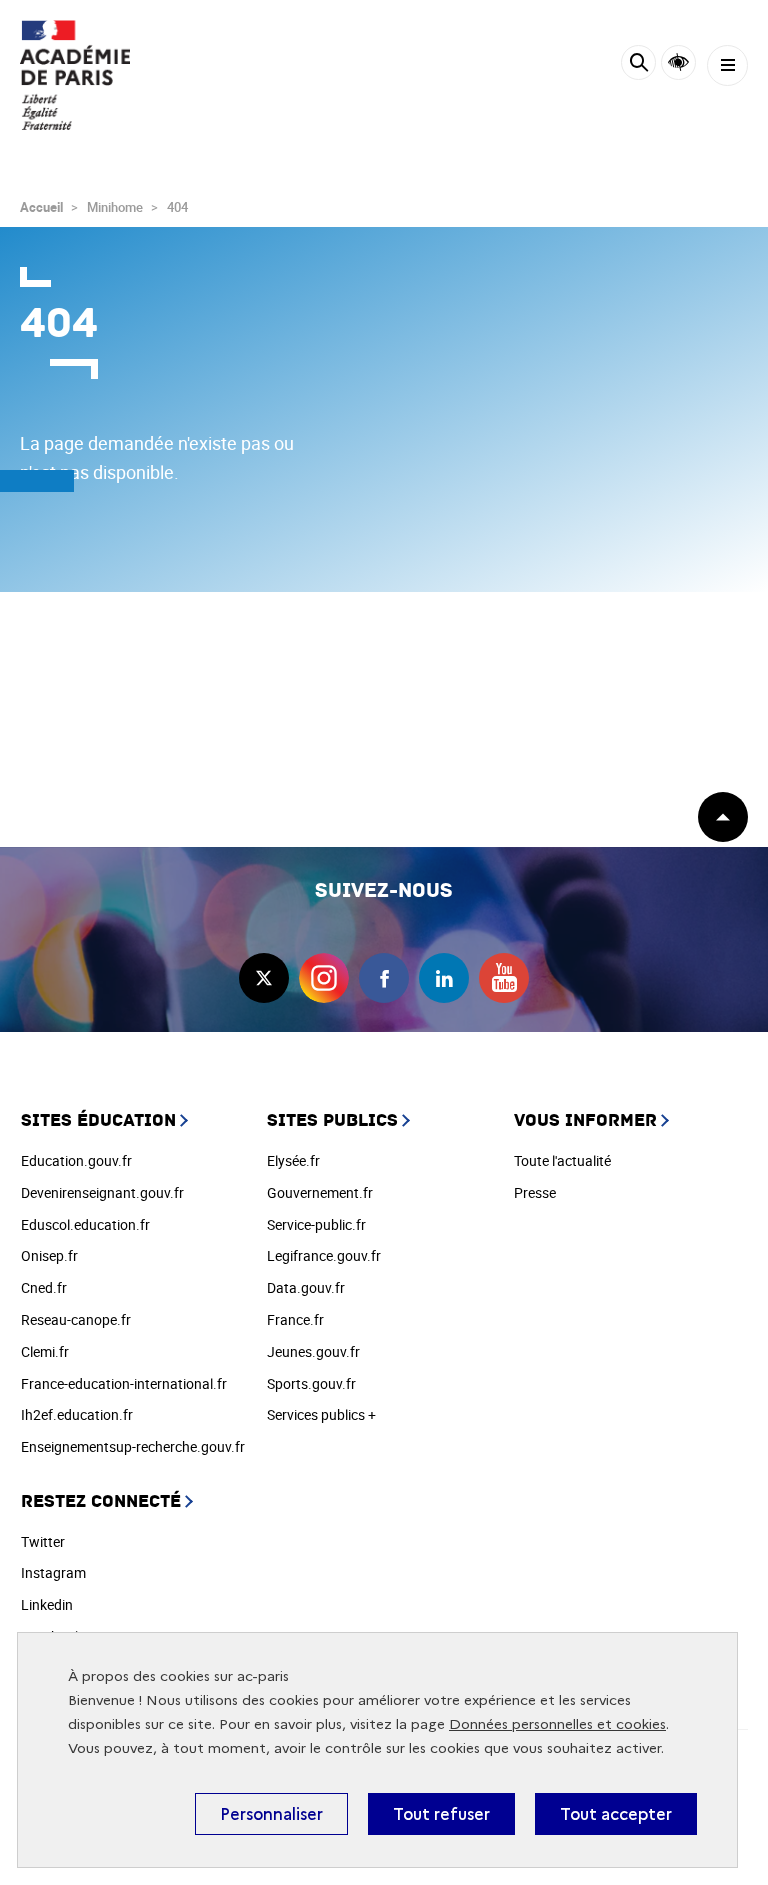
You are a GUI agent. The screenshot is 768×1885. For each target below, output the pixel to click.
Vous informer (585, 1120)
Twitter (43, 1541)
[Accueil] (75, 75)
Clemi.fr (45, 1351)
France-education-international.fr (124, 1383)
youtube (504, 978)
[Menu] (727, 65)
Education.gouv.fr (76, 1160)
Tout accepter (616, 1814)
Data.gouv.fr (306, 1287)
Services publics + (321, 1414)
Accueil (41, 207)
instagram (324, 978)
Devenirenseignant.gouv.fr (102, 1192)
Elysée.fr (293, 1160)
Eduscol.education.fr (85, 1224)
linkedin (444, 978)
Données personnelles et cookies (557, 1724)
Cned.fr (44, 1287)
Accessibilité (678, 62)
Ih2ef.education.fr (77, 1414)
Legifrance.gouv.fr (324, 1255)
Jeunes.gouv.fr (313, 1351)
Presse (535, 1192)
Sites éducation (98, 1120)
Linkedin (47, 1604)
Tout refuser (441, 1814)
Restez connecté (101, 1501)
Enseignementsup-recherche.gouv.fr (133, 1446)
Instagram (53, 1572)
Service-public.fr (316, 1224)
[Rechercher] (638, 65)
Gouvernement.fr (320, 1192)
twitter (264, 978)
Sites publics (332, 1120)
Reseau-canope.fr (76, 1319)
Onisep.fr (49, 1255)
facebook (384, 978)
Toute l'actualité (562, 1160)
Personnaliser (271, 1814)
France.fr (295, 1319)
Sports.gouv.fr (311, 1383)
